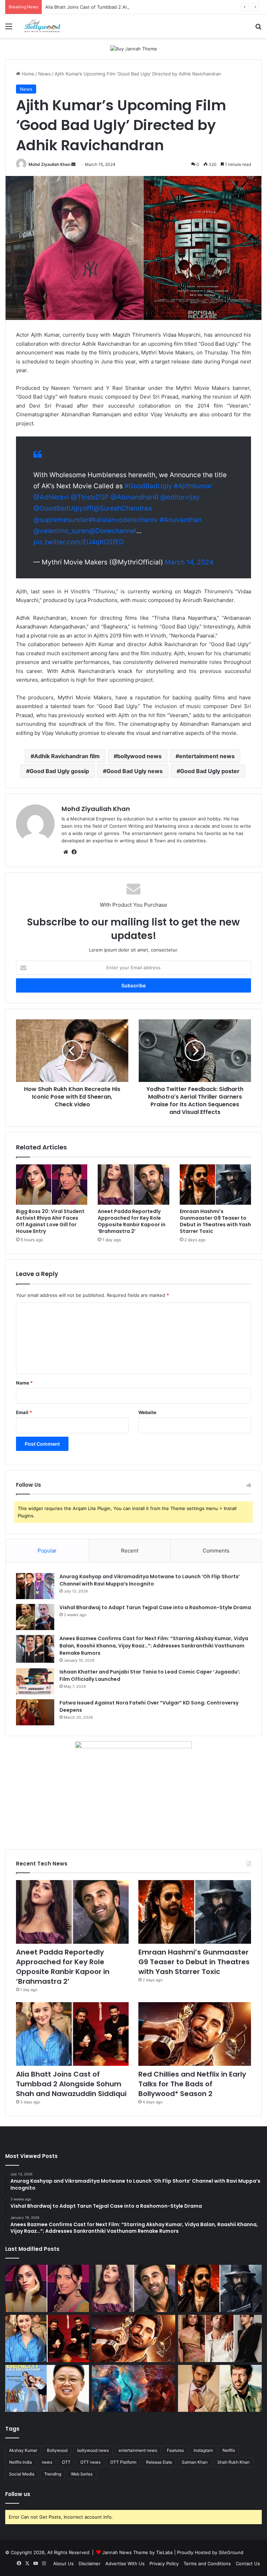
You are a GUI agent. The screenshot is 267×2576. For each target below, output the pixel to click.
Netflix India (21, 2462)
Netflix (229, 2450)
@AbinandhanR (135, 497)
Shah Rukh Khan (233, 2462)
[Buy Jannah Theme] (134, 48)
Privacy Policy (164, 2563)
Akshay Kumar (23, 2450)
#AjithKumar (193, 486)
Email (24, 1412)
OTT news (90, 2462)
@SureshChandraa (123, 508)
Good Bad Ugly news (135, 771)
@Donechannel (113, 531)
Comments (216, 1551)
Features (175, 2450)
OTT (66, 2462)
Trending (53, 2474)
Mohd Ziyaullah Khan (49, 164)
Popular (47, 1551)
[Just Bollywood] (42, 26)
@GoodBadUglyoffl (63, 508)
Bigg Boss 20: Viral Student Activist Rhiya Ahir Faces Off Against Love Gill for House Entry (50, 1221)
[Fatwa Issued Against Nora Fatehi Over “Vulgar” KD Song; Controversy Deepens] (35, 1712)
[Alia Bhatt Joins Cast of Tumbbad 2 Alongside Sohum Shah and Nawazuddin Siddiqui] (72, 2034)
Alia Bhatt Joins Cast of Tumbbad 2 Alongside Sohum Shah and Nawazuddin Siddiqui (137, 7)
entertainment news (207, 756)
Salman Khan (195, 2462)
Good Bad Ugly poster (210, 771)
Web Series (82, 2474)
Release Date (159, 2462)
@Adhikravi (51, 497)
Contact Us (248, 2563)
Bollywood (57, 2450)
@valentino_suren (61, 531)
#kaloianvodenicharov (123, 520)
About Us (63, 2563)
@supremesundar (61, 520)
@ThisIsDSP (90, 497)
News (44, 74)
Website (147, 1412)
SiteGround (231, 2552)
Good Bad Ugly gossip (59, 771)
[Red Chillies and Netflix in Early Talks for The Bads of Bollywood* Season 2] (195, 2034)
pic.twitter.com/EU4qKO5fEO (79, 542)
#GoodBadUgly (148, 486)
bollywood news (139, 756)
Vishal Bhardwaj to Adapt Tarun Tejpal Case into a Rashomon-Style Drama (155, 1607)
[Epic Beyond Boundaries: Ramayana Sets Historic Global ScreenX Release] (134, 2389)
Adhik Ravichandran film (67, 756)
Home (27, 74)
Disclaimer (90, 2563)
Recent (130, 1551)
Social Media (22, 2474)
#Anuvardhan (181, 520)
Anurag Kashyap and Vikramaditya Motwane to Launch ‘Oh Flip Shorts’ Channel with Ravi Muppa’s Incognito (150, 1580)
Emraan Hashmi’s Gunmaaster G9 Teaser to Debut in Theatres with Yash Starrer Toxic (215, 1221)
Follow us (18, 2494)
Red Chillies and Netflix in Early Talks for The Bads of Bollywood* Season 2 (192, 2084)
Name (24, 1383)
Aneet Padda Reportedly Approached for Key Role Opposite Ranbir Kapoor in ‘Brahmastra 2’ (132, 1221)
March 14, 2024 (189, 562)
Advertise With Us (125, 2563)
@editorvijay (180, 497)
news (47, 2462)
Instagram (203, 2450)
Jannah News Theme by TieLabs (137, 2552)
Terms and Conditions (207, 2563)
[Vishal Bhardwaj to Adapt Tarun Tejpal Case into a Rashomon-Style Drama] (35, 1617)
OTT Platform (123, 2462)
